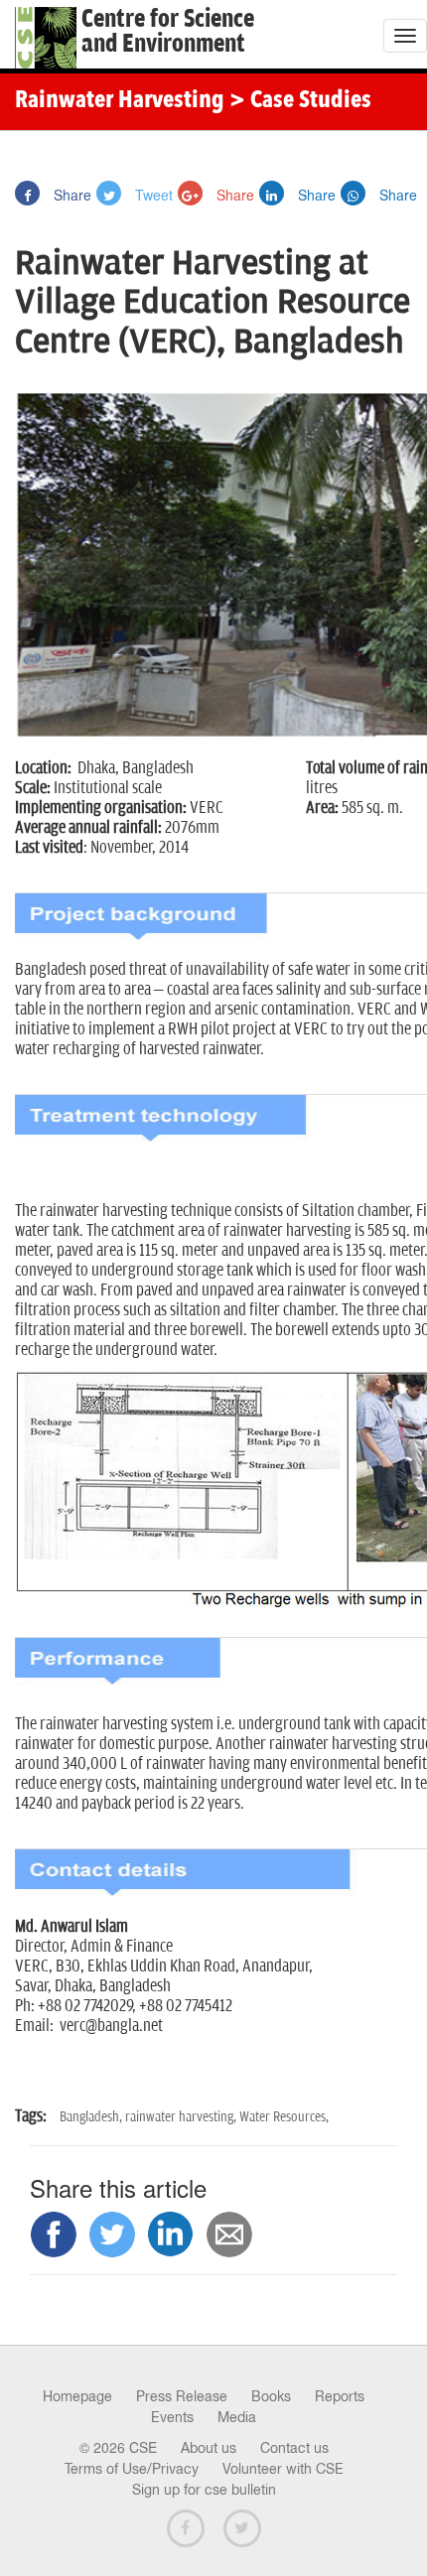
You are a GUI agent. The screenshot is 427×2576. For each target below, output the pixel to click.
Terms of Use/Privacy (132, 2469)
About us (209, 2448)
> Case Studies (300, 101)
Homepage (77, 2396)
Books (271, 2396)
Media (237, 2417)
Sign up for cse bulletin (204, 2490)
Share (71, 195)
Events (172, 2417)
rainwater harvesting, (182, 2117)
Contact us (294, 2448)
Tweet (152, 195)
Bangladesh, (92, 2117)
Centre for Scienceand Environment (168, 32)
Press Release (182, 2396)
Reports (340, 2396)
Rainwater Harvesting (120, 101)
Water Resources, (284, 2117)
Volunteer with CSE (283, 2469)
